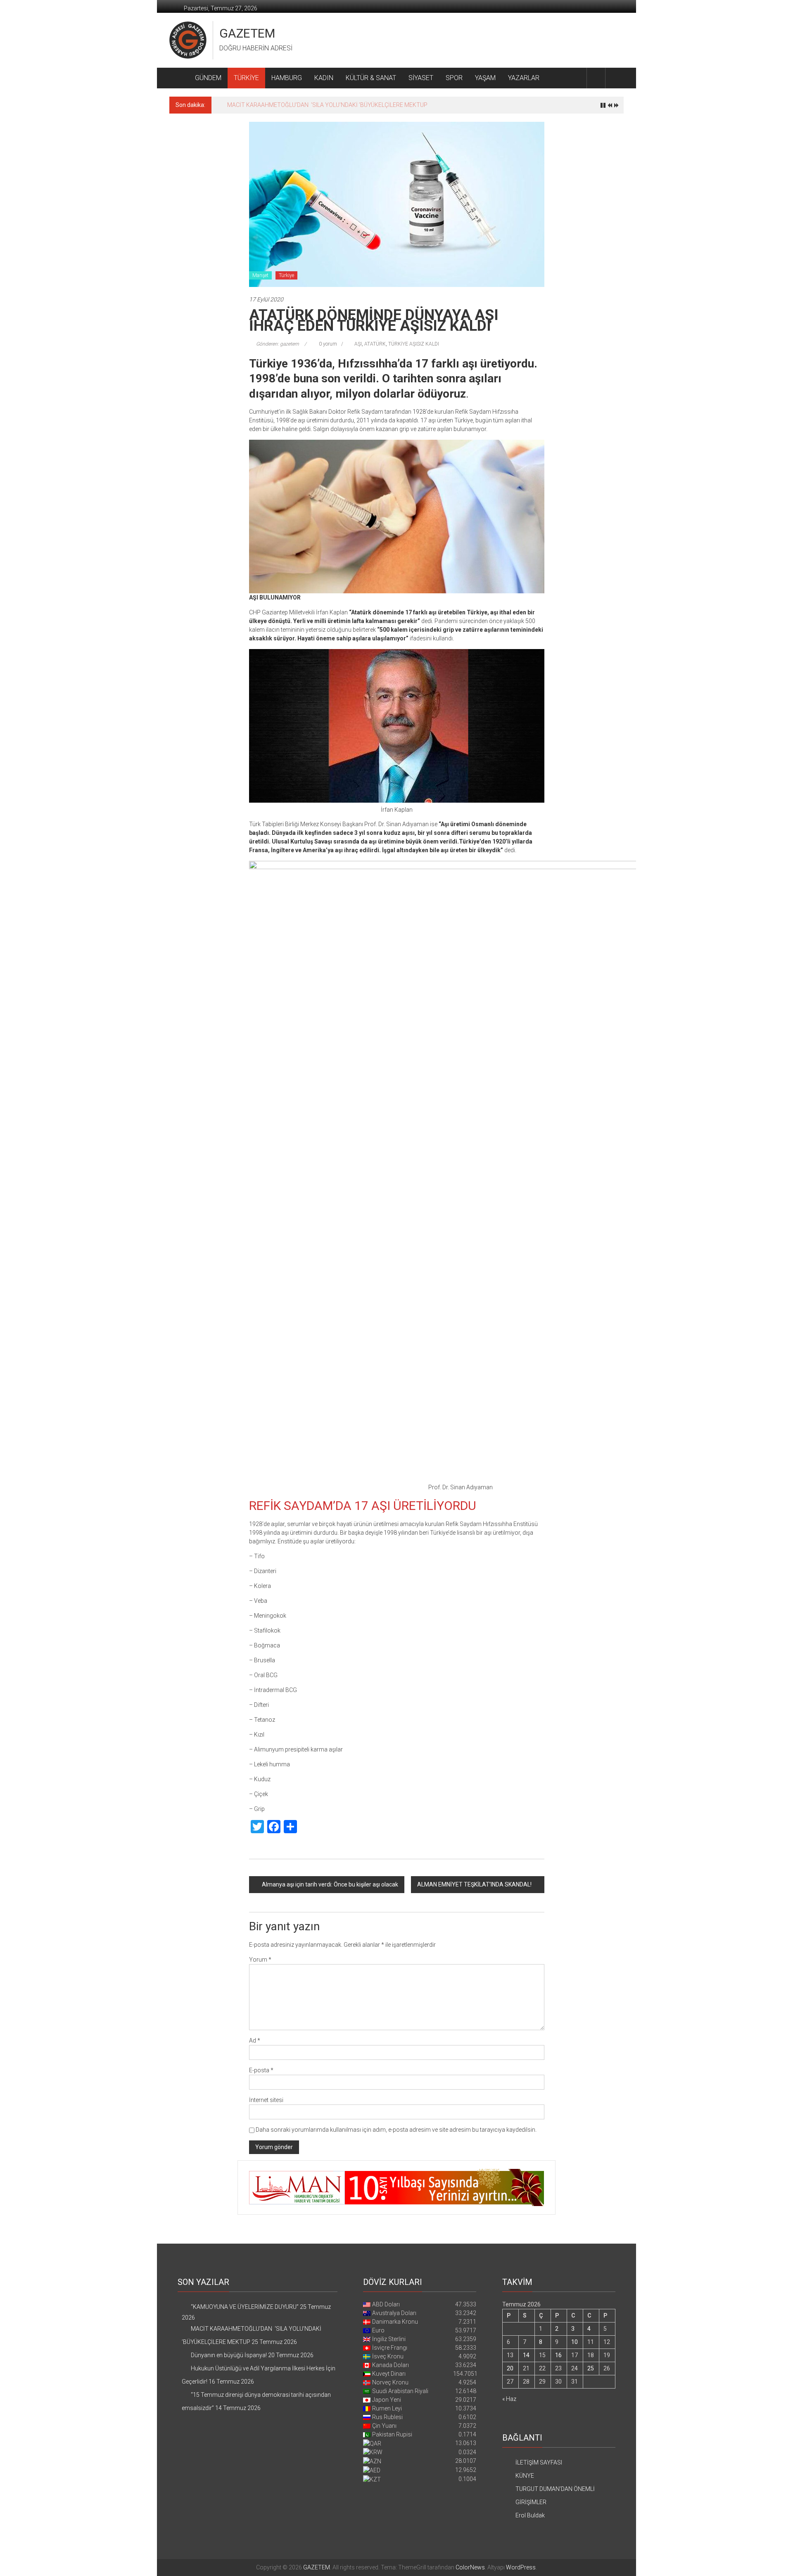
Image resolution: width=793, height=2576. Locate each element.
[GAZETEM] (179, 78)
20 (510, 2368)
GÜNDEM (208, 78)
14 (526, 2355)
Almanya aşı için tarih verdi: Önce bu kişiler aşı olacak (330, 1884)
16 (558, 2355)
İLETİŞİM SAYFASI (539, 2462)
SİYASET (421, 78)
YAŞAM (485, 78)
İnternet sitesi (266, 2100)
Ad (255, 2040)
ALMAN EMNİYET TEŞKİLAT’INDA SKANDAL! (474, 1884)
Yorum (260, 1960)
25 (591, 2368)
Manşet (260, 275)
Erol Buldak (530, 2515)
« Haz (509, 2399)
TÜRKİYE (246, 78)
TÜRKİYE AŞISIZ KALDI (414, 344)
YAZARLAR (524, 78)
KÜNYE (525, 2476)
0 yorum (327, 344)
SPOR (454, 78)
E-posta (261, 2070)
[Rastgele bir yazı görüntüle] (615, 78)
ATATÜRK (375, 344)
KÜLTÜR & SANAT (371, 78)
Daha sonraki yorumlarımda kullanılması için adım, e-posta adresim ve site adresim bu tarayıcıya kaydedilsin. (396, 2130)
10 (575, 2342)
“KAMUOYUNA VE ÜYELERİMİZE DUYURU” (245, 2307)
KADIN (324, 78)
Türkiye (286, 275)
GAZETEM (247, 33)
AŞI (358, 344)
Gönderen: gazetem (278, 344)
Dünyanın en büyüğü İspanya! (265, 105)
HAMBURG (287, 78)
